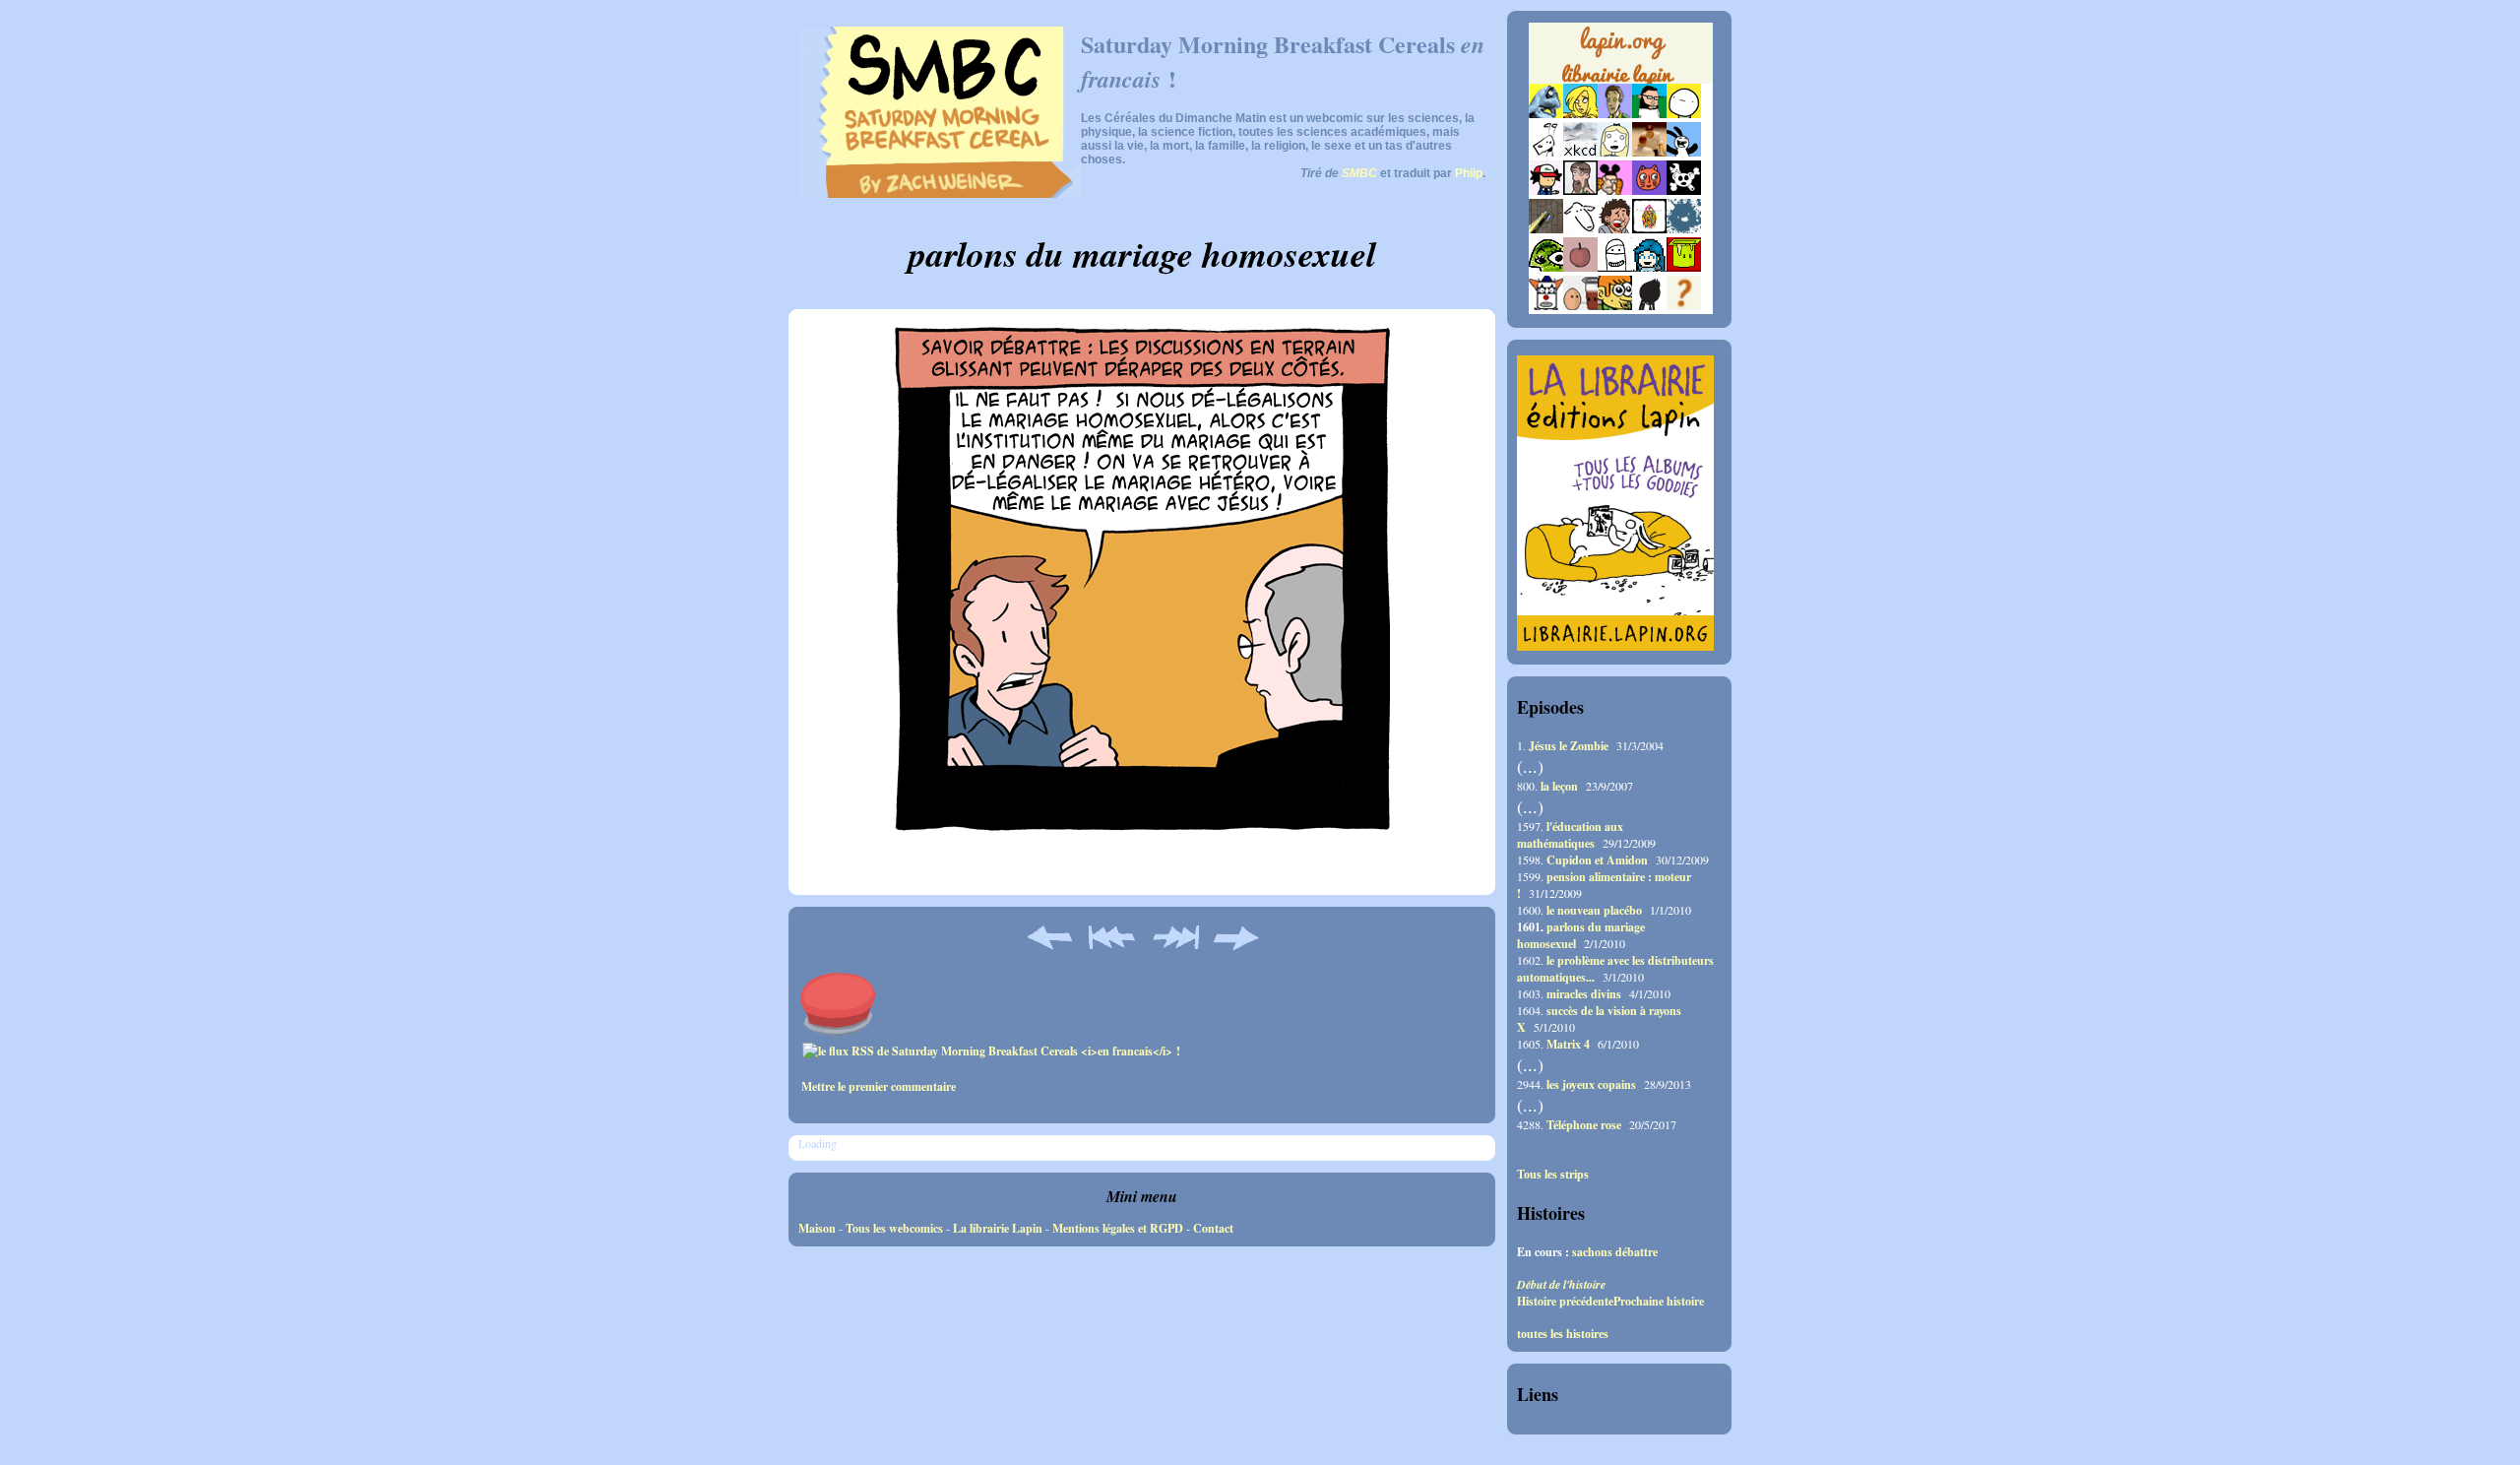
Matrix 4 (1568, 1044)
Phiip (1469, 173)
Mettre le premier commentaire (879, 1086)
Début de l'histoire (1561, 1284)
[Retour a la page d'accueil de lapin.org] (1621, 59)
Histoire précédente (1565, 1301)
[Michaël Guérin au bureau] (1649, 306)
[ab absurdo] (1684, 114)
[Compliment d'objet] (1580, 267)
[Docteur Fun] (1615, 191)
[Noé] (1546, 229)
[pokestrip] (1546, 191)
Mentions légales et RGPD (1118, 1228)
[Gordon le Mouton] (1580, 229)
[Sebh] (1649, 114)
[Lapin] (1546, 114)
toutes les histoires (1563, 1334)
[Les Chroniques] (1649, 267)
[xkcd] (1580, 152)
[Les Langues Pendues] (1546, 267)
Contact (1213, 1228)
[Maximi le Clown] (1546, 306)
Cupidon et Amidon (1597, 860)
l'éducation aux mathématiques (1570, 835)
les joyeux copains (1591, 1084)
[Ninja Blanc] (1615, 267)
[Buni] (1684, 152)
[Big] (1649, 152)
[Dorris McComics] (1649, 191)
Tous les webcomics (894, 1228)
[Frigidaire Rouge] (1684, 267)
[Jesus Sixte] (1580, 191)
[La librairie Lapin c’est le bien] (1615, 646)
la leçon (1559, 786)
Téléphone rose (1584, 1125)
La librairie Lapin (998, 1228)
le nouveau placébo (1594, 910)
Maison (817, 1228)
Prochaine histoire (1659, 1301)
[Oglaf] (1580, 114)
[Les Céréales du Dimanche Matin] (1615, 114)
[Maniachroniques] (1615, 306)
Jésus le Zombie (1569, 746)
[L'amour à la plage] (1649, 229)
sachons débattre (1615, 1252)
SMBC (1359, 173)
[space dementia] (1684, 191)
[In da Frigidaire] (1580, 306)
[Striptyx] (1615, 229)
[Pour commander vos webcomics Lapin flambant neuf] (1621, 81)
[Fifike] (1546, 152)
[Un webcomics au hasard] (1684, 306)
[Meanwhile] (1684, 229)
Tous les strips (1553, 1175)
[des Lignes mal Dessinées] (1615, 152)
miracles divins (1584, 994)
